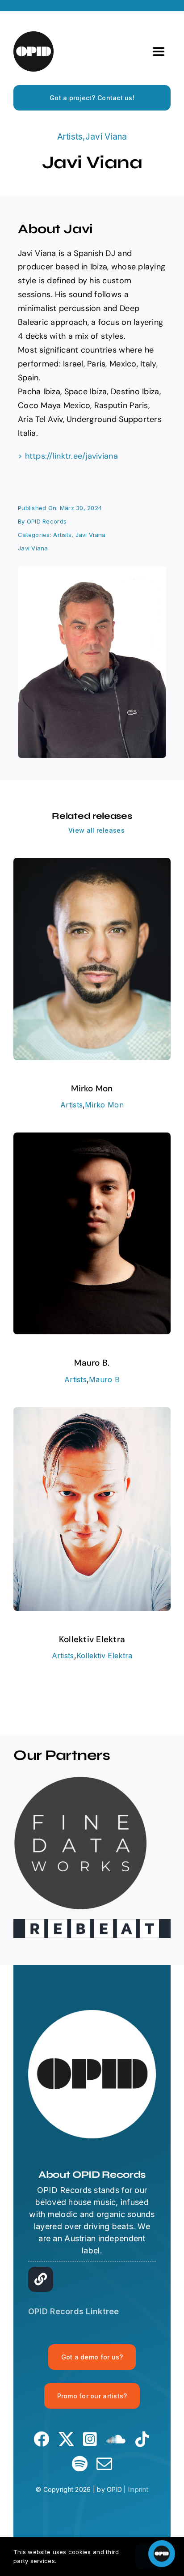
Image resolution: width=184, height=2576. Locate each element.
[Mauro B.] (92, 1139)
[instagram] (90, 2439)
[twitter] (66, 2439)
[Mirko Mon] (92, 864)
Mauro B (104, 1380)
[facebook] (41, 2439)
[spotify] (80, 2463)
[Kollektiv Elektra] (92, 1413)
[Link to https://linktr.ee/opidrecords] (41, 2279)
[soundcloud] (116, 2439)
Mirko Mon (92, 1088)
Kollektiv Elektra (92, 1639)
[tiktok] (142, 2439)
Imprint (138, 2489)
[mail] (104, 2463)
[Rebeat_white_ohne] (92, 1923)
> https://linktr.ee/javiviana (68, 456)
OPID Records (47, 521)
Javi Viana (106, 137)
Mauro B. (92, 1363)
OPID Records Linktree (74, 2311)
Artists (70, 137)
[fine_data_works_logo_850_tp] (80, 1780)
